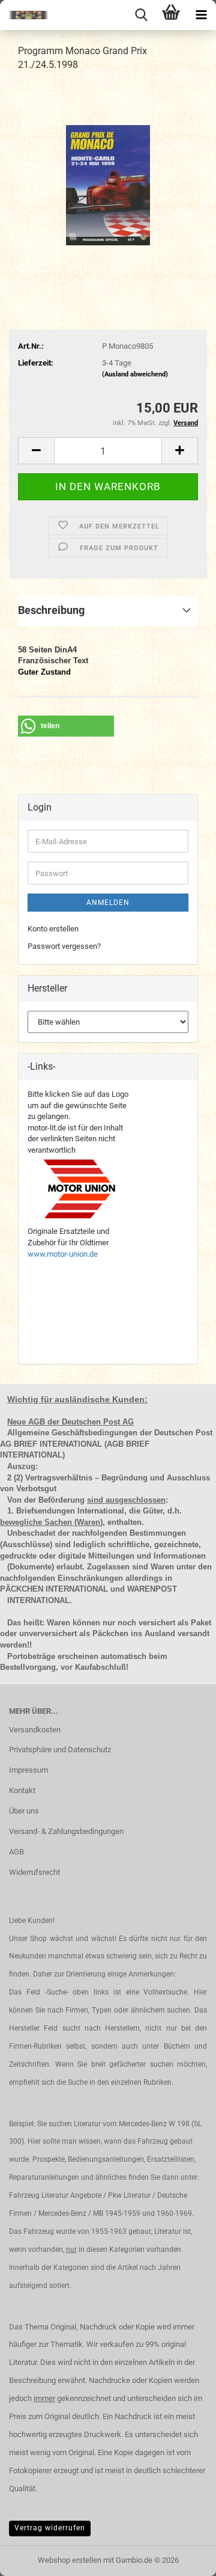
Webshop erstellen (70, 2560)
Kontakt (22, 1790)
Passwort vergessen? (64, 946)
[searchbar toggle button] (141, 15)
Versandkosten (35, 1730)
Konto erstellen (53, 929)
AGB (16, 1852)
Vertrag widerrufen (50, 2528)
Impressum (28, 1770)
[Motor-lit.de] (24, 15)
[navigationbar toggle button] (201, 15)
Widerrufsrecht (34, 1872)
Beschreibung (51, 610)
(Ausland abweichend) (135, 374)
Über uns (24, 1811)
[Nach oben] (183, 2558)
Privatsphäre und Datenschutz (60, 1750)
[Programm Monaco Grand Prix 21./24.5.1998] (108, 172)
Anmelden (108, 903)
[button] (36, 451)
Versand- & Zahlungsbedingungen (66, 1831)
